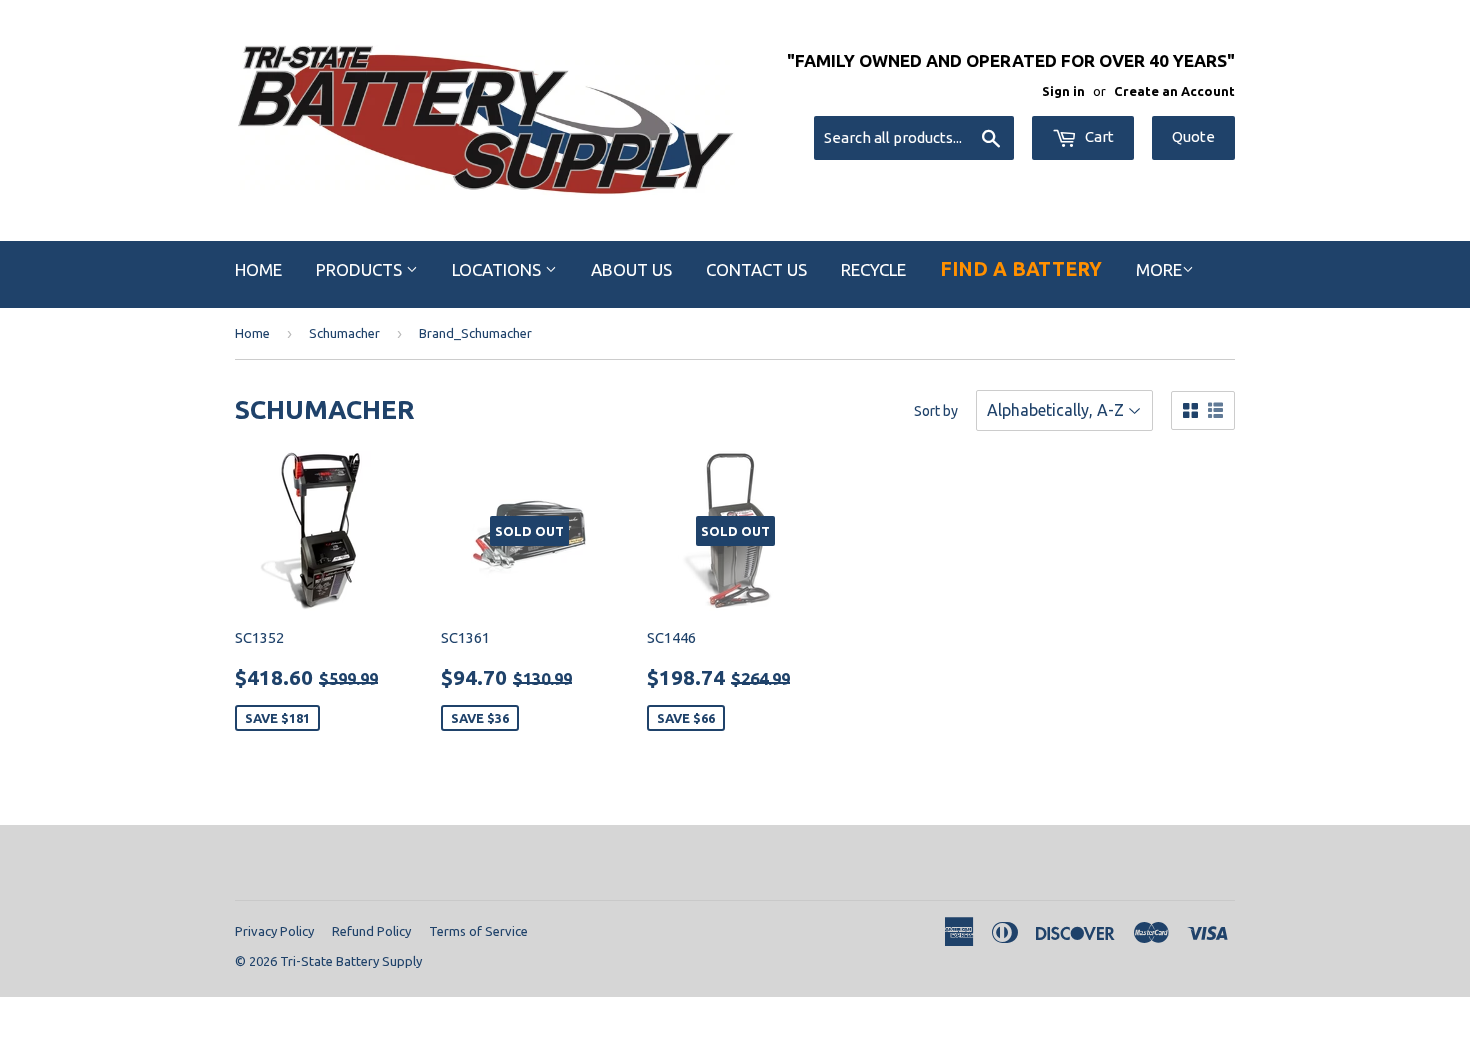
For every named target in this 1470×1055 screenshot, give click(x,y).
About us (631, 269)
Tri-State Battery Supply (351, 961)
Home (258, 269)
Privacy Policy (274, 931)
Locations (498, 269)
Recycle (873, 269)
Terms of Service (478, 931)
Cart (1098, 136)
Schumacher (344, 333)
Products (361, 269)
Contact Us (756, 269)
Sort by (936, 411)
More (1159, 269)
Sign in (1063, 91)
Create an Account (1174, 91)
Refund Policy (371, 931)
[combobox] (914, 138)
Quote (1193, 136)
